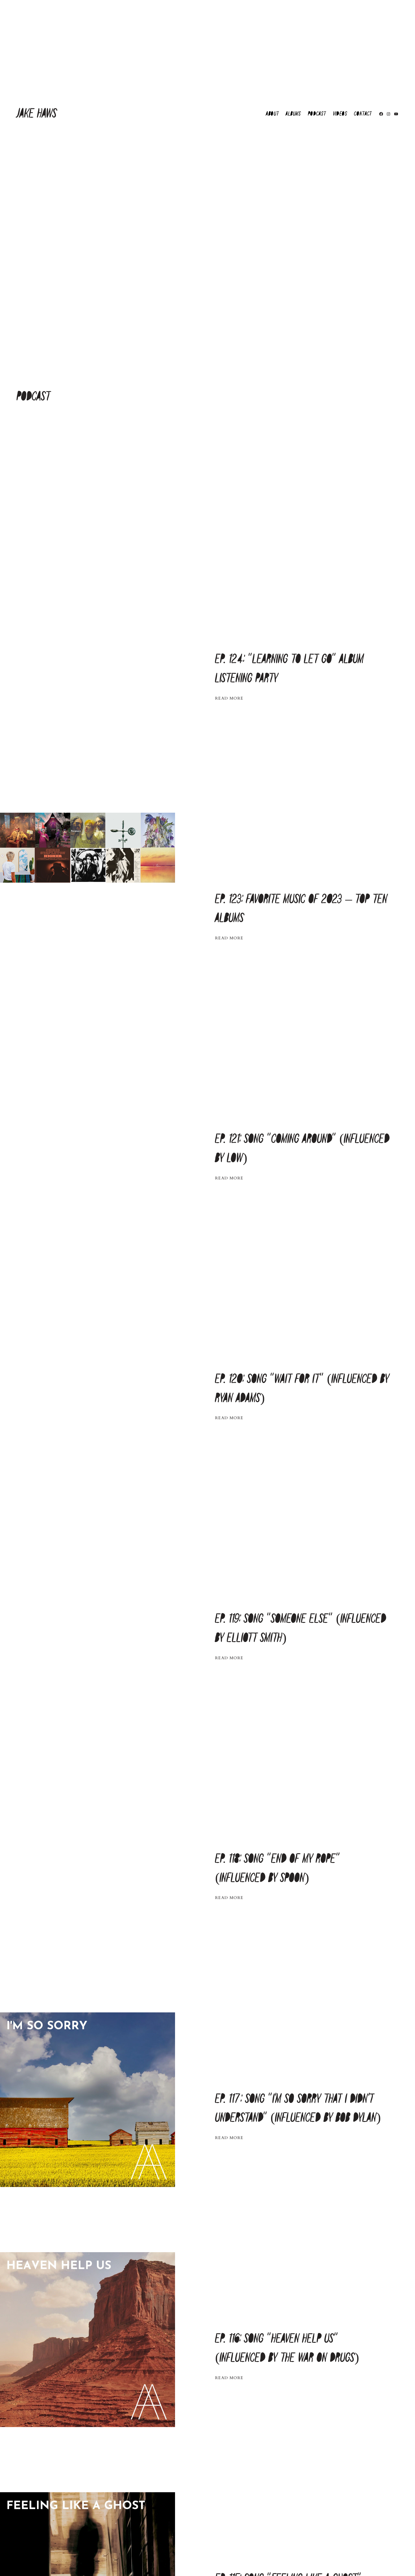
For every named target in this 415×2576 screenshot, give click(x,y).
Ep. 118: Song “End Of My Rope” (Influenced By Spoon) (278, 1869)
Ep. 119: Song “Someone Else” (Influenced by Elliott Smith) (301, 1629)
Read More (229, 698)
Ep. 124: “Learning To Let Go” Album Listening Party (290, 669)
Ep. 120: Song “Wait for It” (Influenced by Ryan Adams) (302, 1389)
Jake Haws (37, 114)
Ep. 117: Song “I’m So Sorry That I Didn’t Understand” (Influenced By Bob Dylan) (298, 2109)
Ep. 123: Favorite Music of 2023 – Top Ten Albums (301, 909)
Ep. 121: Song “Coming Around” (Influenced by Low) (302, 1149)
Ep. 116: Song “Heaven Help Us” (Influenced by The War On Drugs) (287, 2348)
